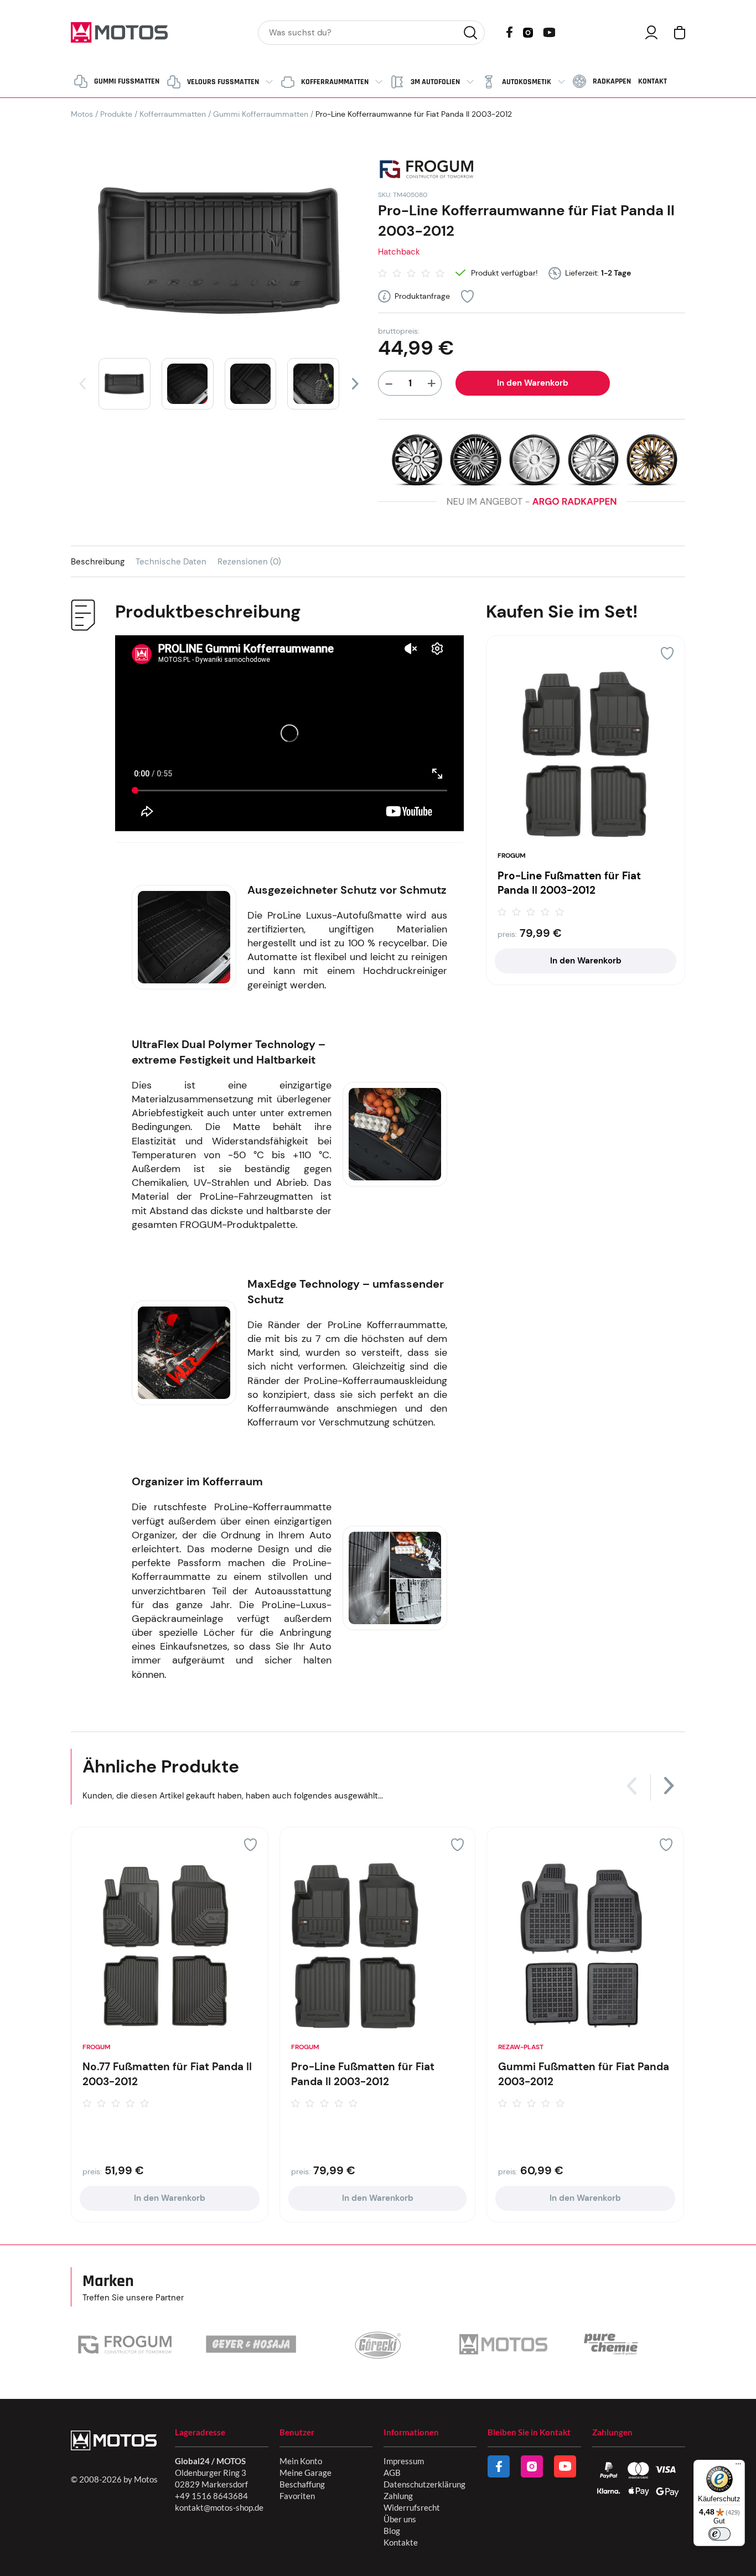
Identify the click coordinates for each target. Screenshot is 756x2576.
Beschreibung (98, 562)
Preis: (507, 934)
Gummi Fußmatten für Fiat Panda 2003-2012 (584, 2074)
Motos (82, 114)
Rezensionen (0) (249, 562)
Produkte (116, 114)
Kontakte (401, 2542)
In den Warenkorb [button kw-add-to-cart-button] (586, 961)
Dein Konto (651, 32)
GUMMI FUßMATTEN (127, 81)
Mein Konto (301, 2461)
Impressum (404, 2461)
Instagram (528, 32)
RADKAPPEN (612, 81)
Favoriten (297, 2496)
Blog (392, 2531)
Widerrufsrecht (412, 2507)
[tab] (103, 561)
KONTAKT (653, 81)
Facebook (509, 32)
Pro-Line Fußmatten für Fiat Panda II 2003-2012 (569, 883)
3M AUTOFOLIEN (435, 82)
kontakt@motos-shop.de (219, 2507)
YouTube (549, 31)
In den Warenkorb (533, 383)
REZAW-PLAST (521, 2047)
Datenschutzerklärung (424, 2484)
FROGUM (512, 856)
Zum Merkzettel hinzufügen (467, 296)
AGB (392, 2473)
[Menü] (738, 2466)
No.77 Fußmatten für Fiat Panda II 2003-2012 (167, 2074)
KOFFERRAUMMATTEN (335, 82)
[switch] (719, 2534)
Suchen (470, 33)
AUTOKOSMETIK (527, 82)
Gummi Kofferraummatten (261, 114)
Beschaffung (302, 2484)
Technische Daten (171, 562)
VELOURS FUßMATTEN (223, 82)
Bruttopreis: (399, 331)
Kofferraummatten (173, 114)
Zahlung (398, 2496)
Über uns (400, 2519)
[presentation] (82, 384)
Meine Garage (305, 2473)
